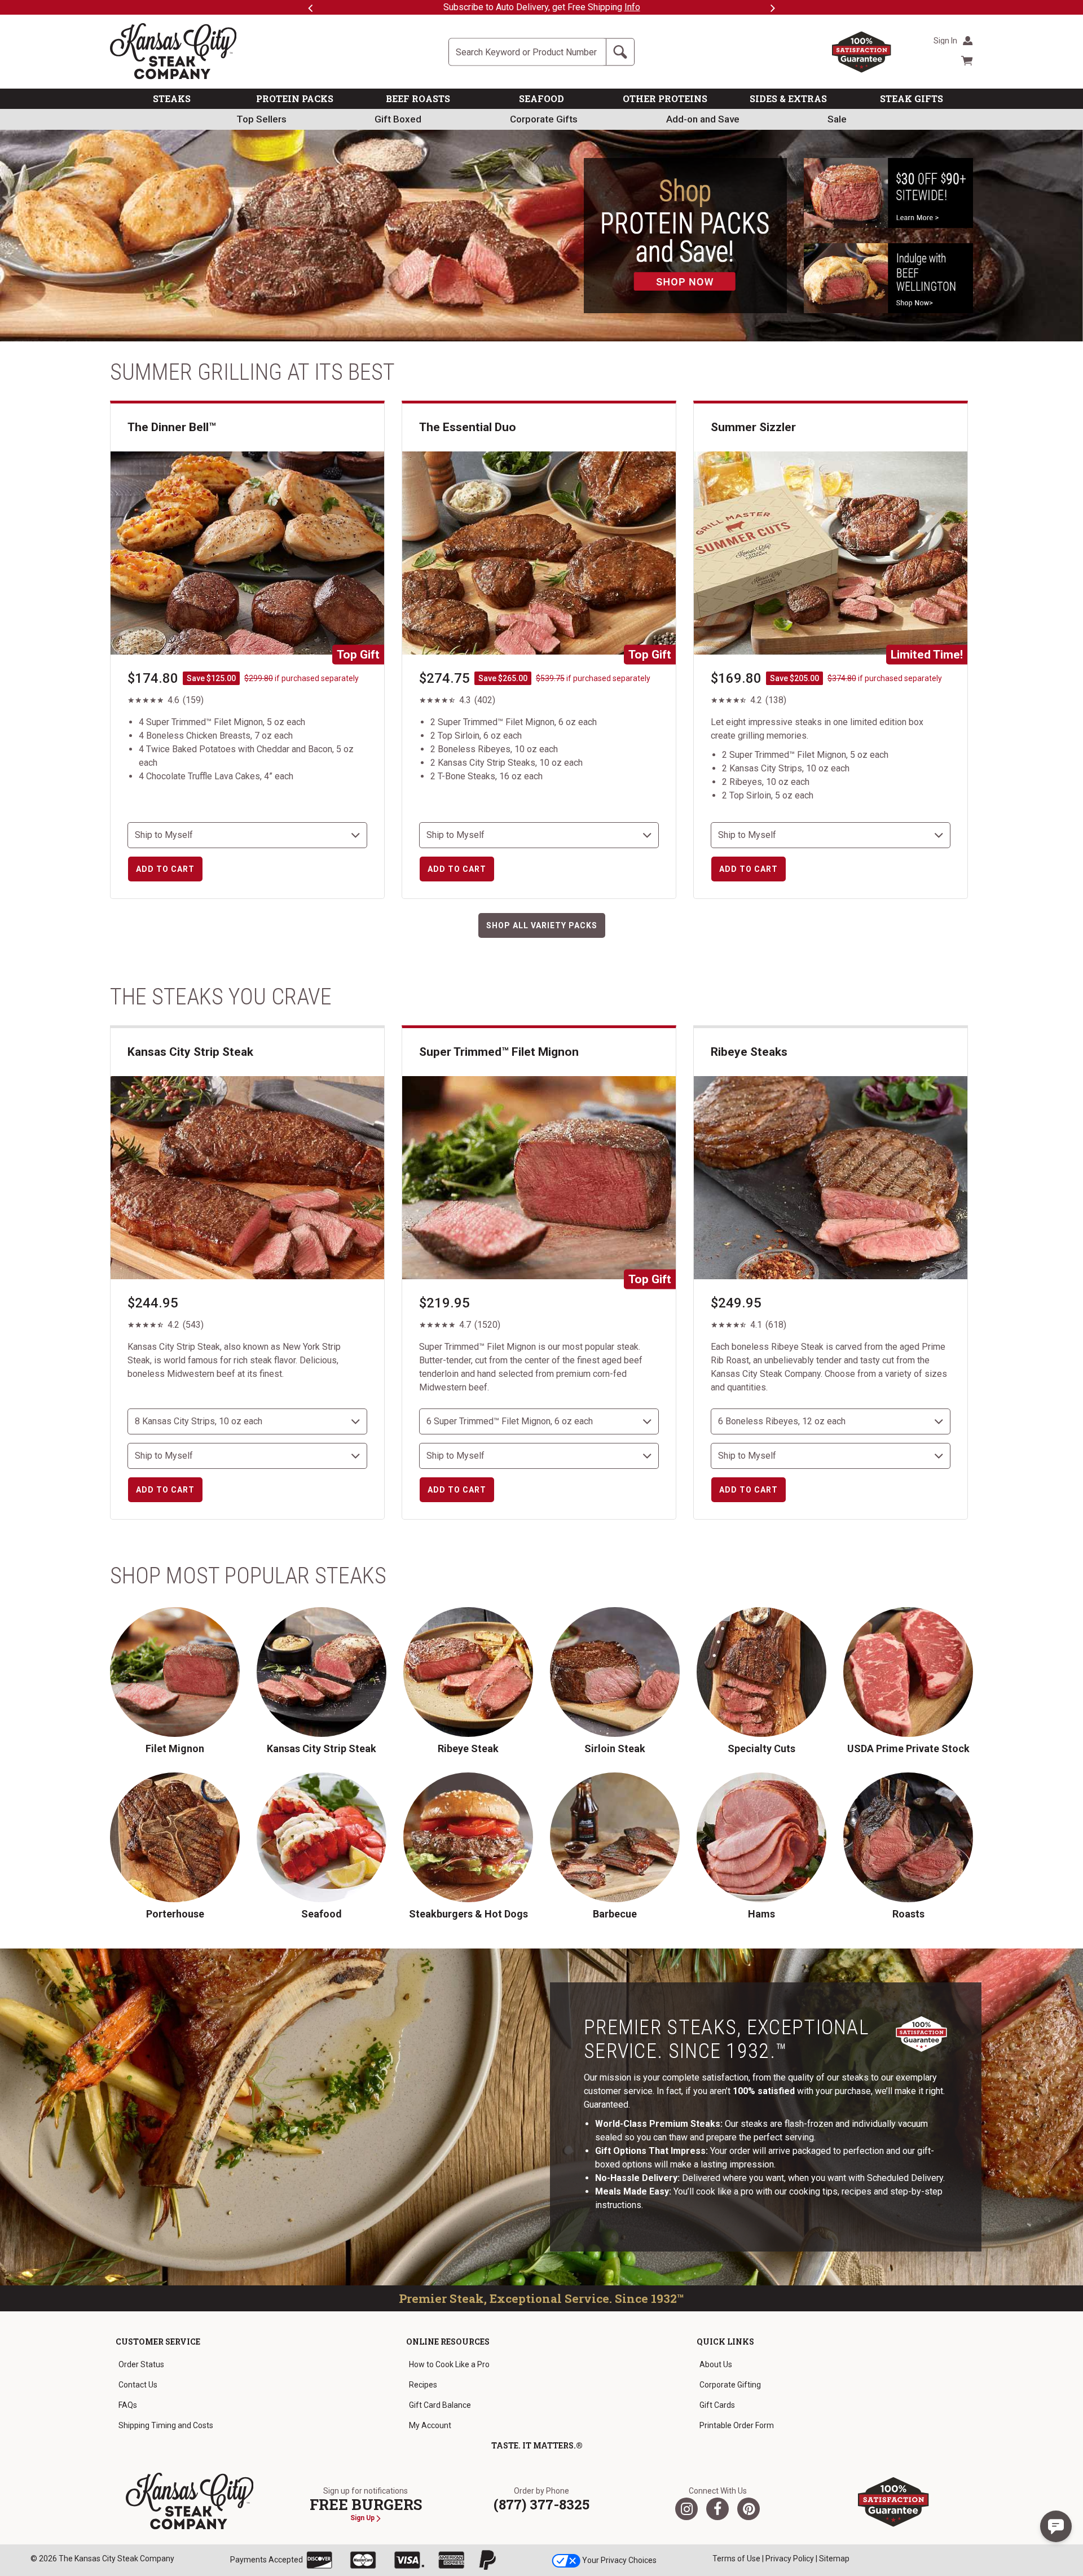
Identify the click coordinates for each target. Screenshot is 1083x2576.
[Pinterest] (749, 2509)
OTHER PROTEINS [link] (665, 98)
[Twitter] (686, 2509)
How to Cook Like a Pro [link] (449, 2364)
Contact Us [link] (138, 2385)
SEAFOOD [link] (541, 98)
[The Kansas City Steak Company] (190, 2502)
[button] (1056, 2526)
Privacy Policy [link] (790, 2559)
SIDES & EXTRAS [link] (788, 98)
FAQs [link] (128, 2405)
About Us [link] (716, 2364)
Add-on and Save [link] (703, 119)
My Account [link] (430, 2425)
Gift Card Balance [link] (440, 2405)
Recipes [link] (423, 2385)
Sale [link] (837, 119)
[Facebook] (717, 2509)
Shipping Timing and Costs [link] (166, 2425)
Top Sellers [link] (261, 119)
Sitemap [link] (834, 2559)
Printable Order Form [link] (737, 2425)
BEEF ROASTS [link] (418, 98)
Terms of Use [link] (736, 2559)
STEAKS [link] (172, 98)
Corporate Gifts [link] (544, 119)
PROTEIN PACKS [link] (295, 98)
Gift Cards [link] (717, 2405)
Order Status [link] (141, 2364)
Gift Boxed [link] (398, 119)
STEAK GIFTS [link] (912, 98)
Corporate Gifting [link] (730, 2385)
